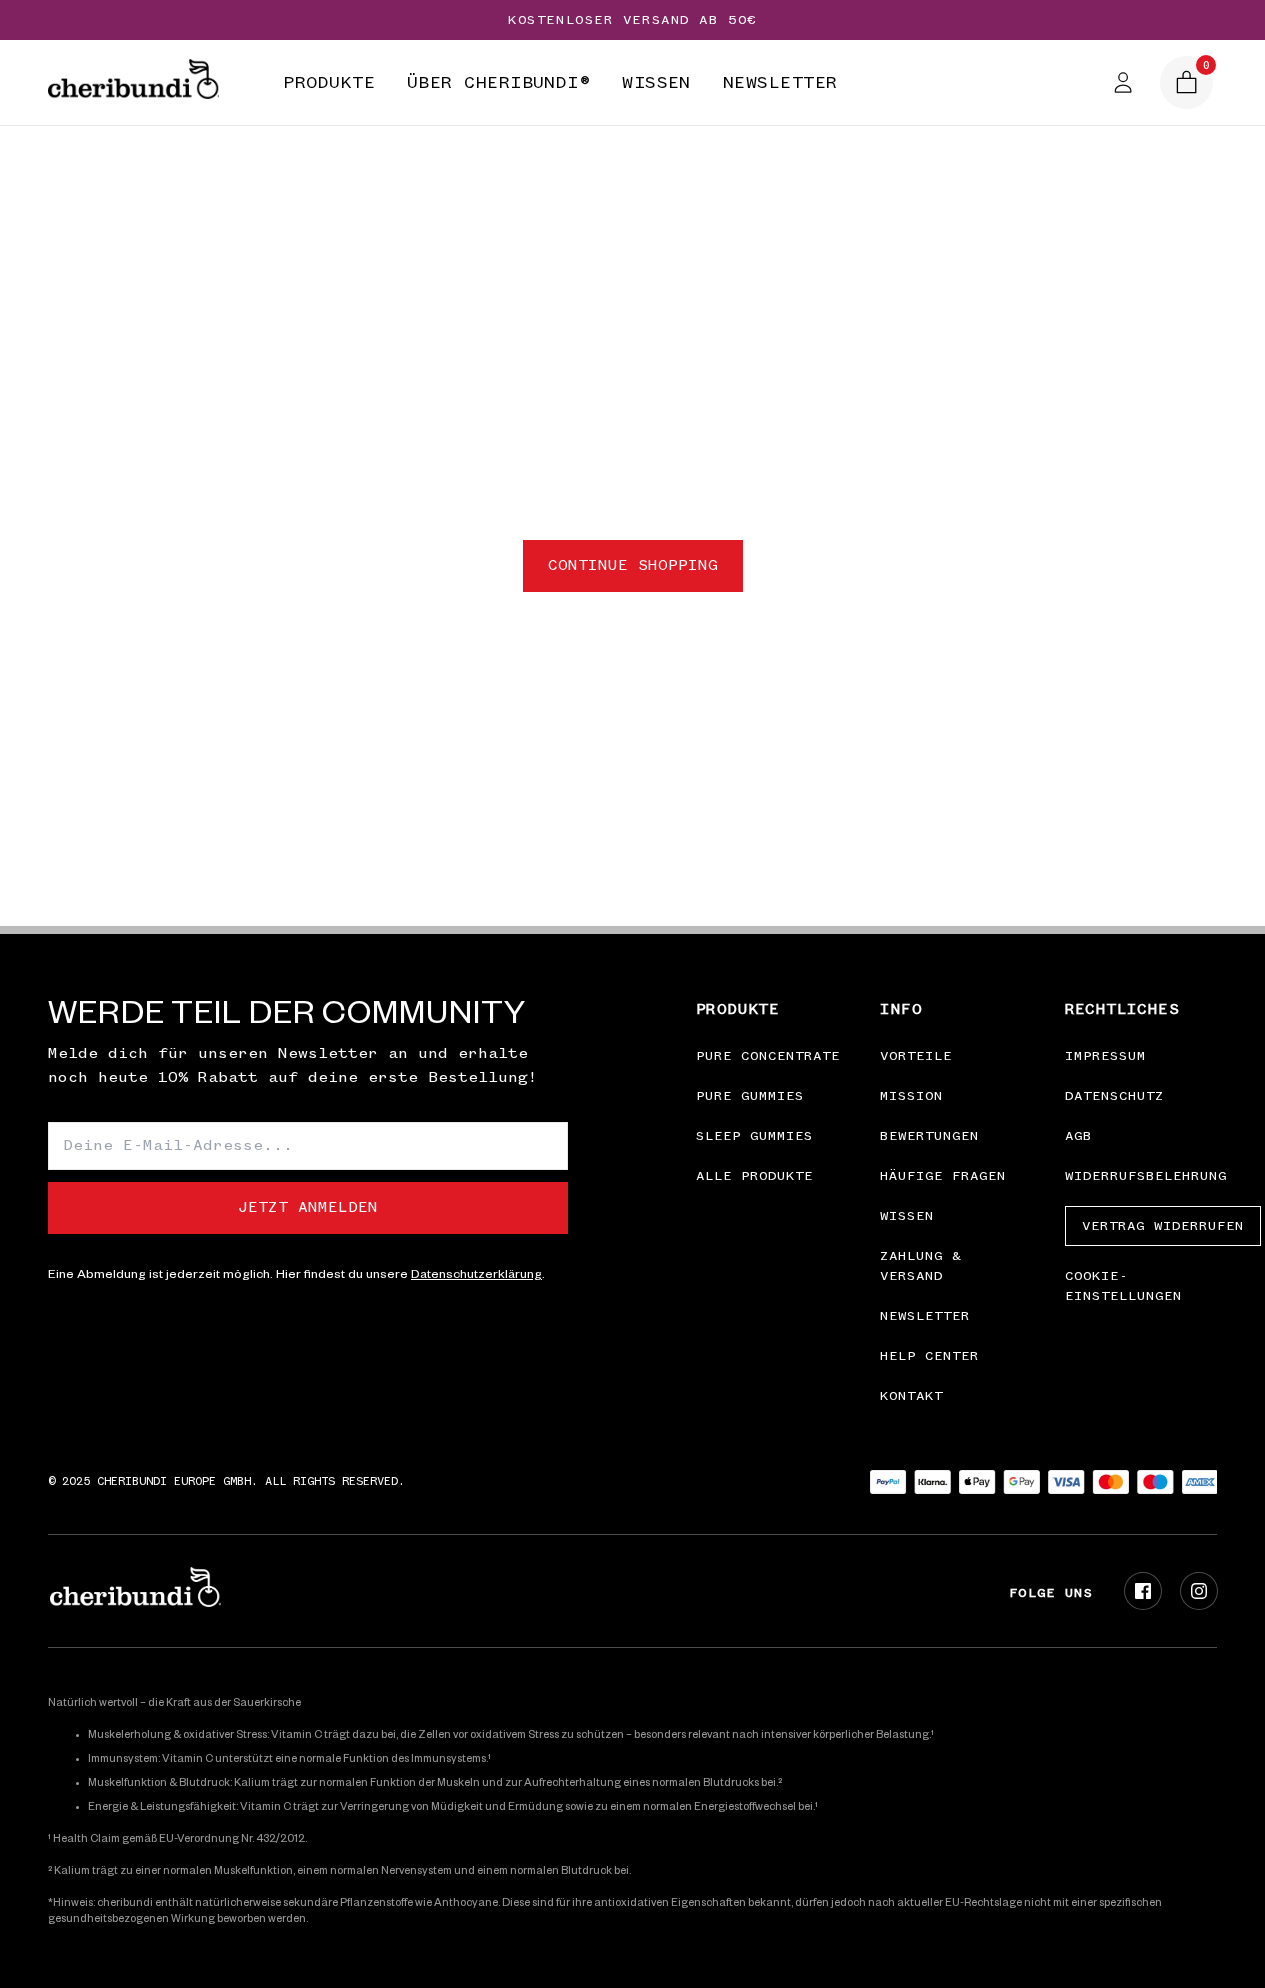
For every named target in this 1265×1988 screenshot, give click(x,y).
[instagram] (1199, 1591)
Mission (911, 1096)
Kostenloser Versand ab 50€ (632, 20)
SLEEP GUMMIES (754, 1136)
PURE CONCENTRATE (768, 1056)
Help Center (929, 1356)
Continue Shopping (633, 566)
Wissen (907, 1216)
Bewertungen (929, 1136)
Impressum (1105, 1056)
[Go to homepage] (133, 83)
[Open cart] (1186, 82)
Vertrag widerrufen (1163, 1226)
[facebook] (1143, 1591)
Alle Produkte (754, 1176)
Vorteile (916, 1056)
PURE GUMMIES (750, 1096)
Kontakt (911, 1396)
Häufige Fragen (943, 1176)
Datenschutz (1114, 1096)
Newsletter (925, 1316)
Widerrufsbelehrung (1146, 1176)
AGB (1078, 1136)
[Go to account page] (1123, 82)
